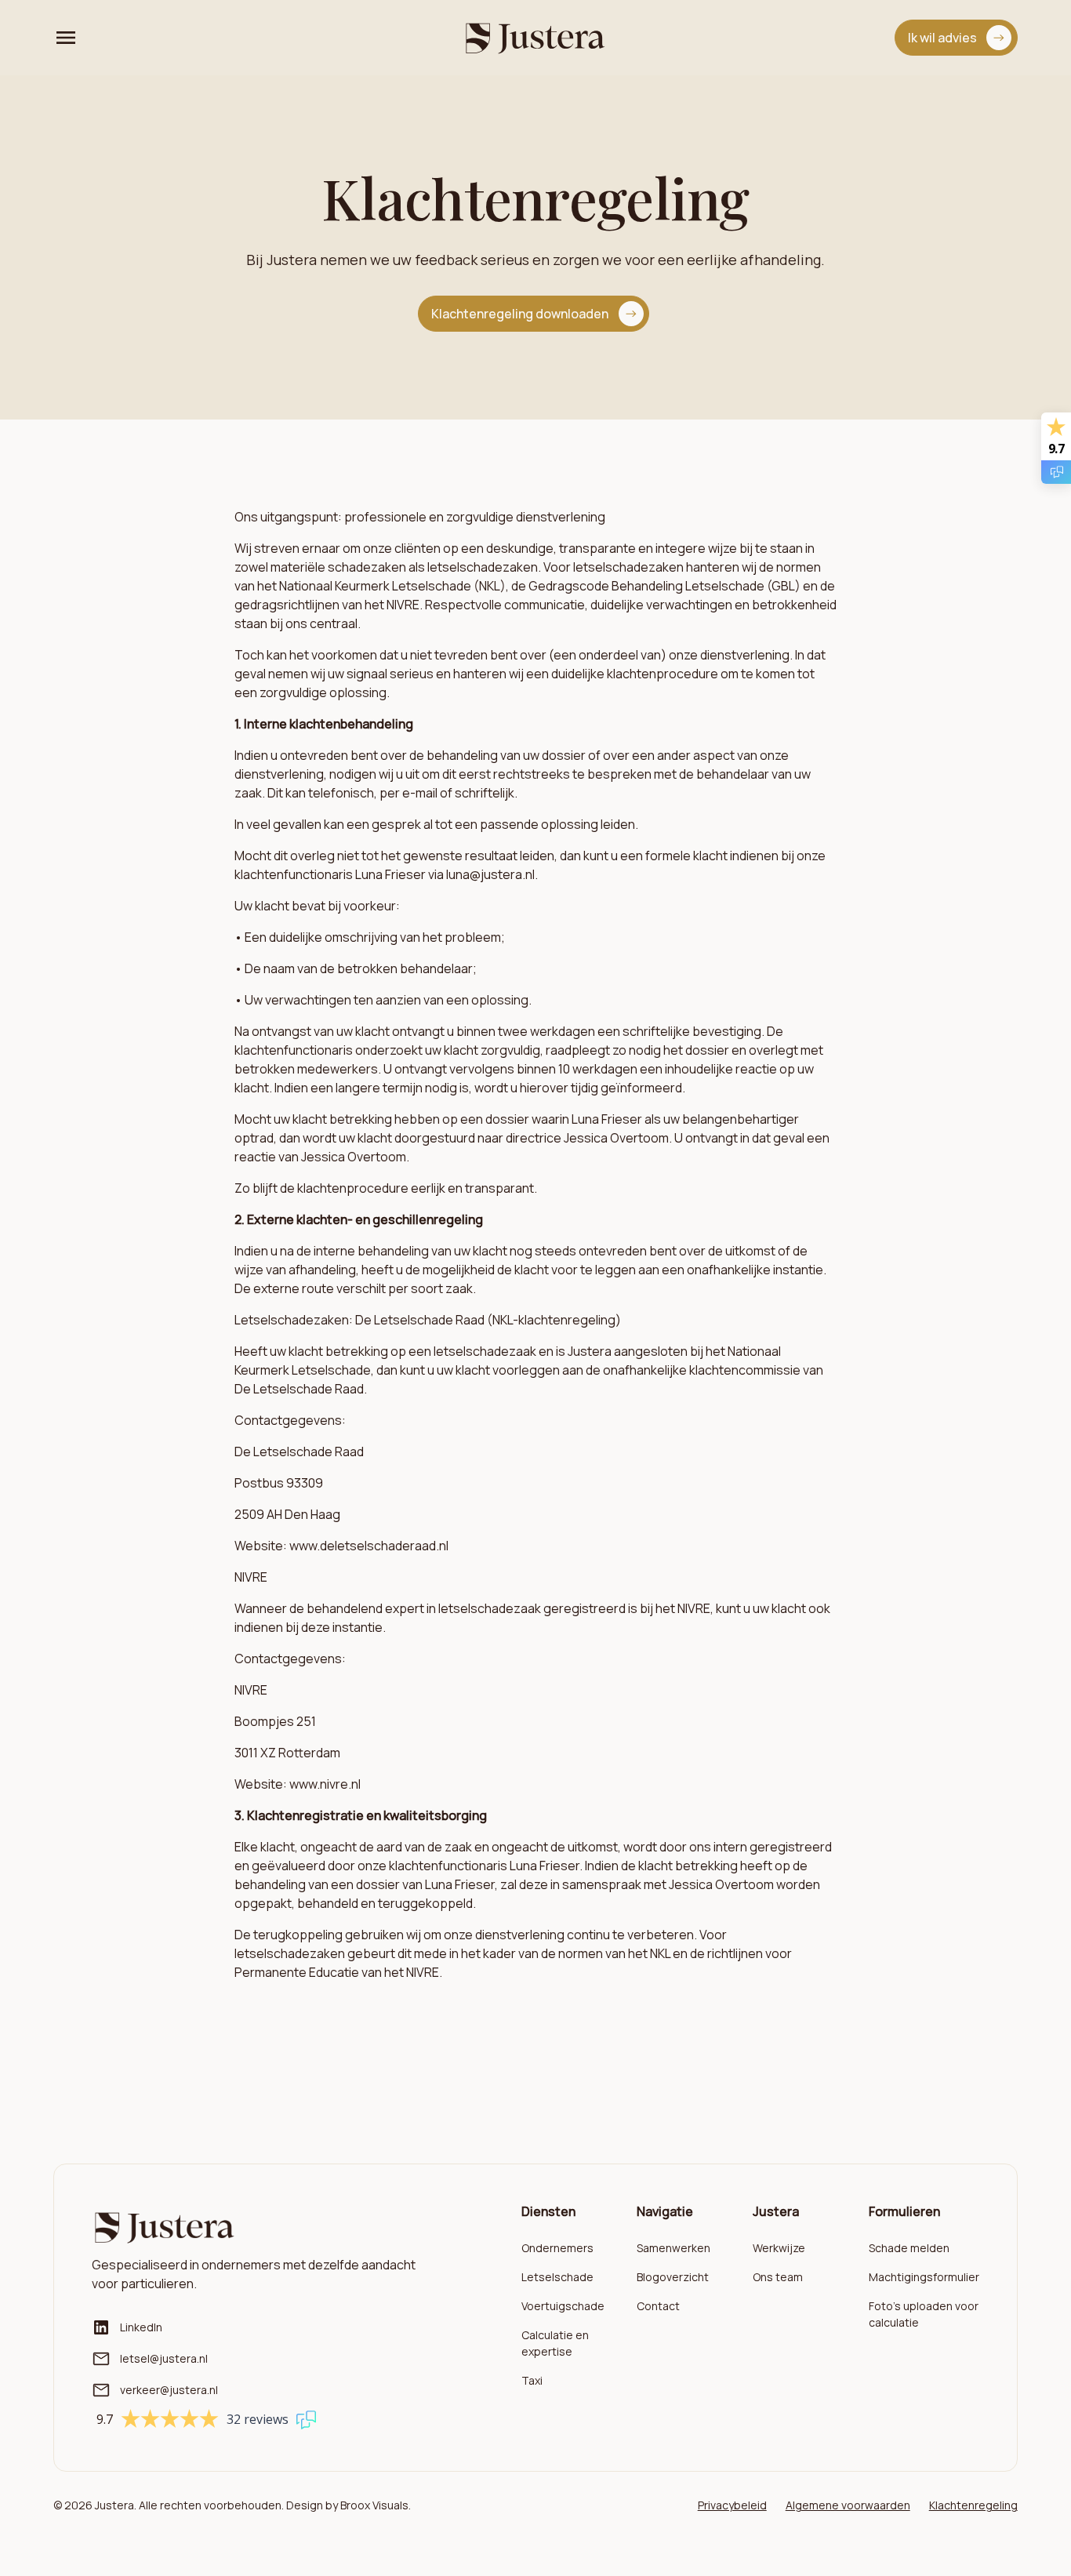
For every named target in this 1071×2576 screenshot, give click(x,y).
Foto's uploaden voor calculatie (924, 2314)
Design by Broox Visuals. (349, 2505)
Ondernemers (557, 2248)
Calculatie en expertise (555, 2343)
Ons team (778, 2277)
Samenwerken (673, 2248)
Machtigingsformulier (924, 2277)
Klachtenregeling (973, 2505)
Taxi (532, 2380)
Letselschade (557, 2277)
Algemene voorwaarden (848, 2505)
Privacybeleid (732, 2505)
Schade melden (909, 2248)
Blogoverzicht (673, 2277)
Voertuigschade (563, 2306)
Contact (658, 2306)
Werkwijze (779, 2248)
